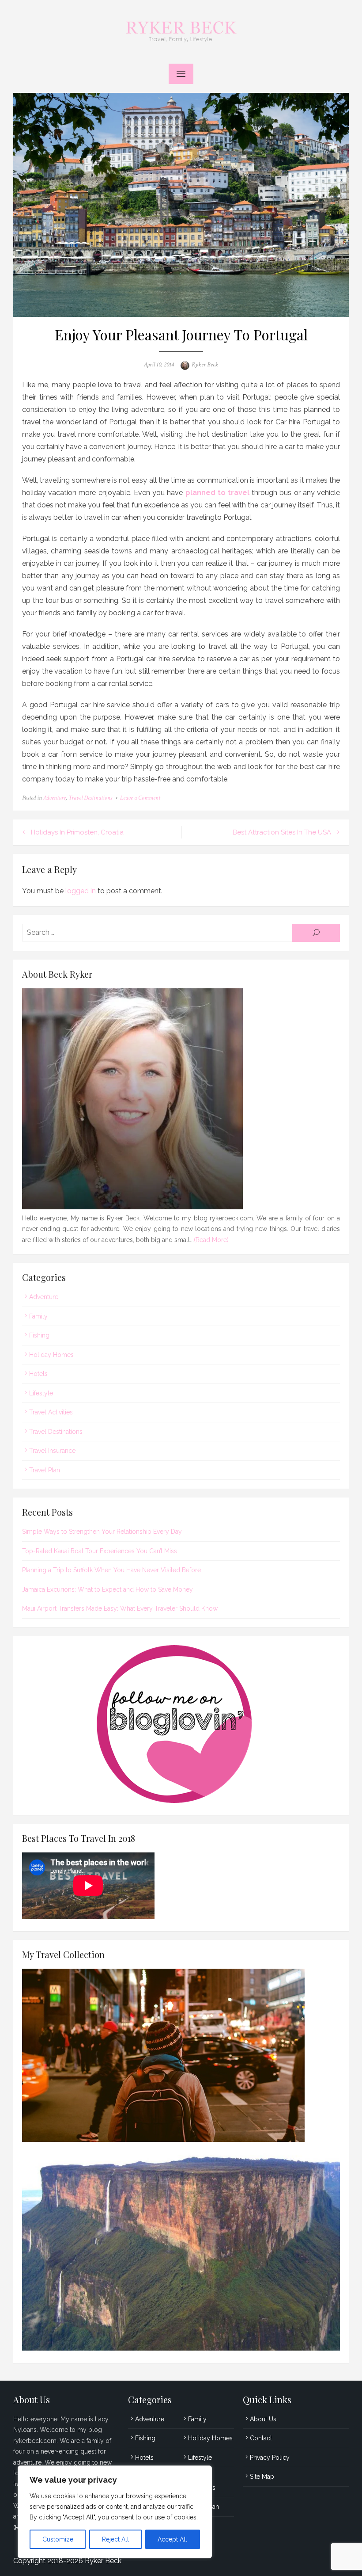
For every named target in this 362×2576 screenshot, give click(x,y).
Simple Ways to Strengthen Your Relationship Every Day (102, 1532)
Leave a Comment (140, 798)
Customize (58, 2539)
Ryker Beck (205, 365)
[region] (115, 2512)
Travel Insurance (52, 1451)
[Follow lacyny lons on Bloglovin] (181, 1801)
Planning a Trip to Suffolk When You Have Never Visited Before (111, 1570)
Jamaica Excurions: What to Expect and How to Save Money (107, 1589)
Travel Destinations (90, 798)
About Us (263, 2419)
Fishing (39, 1335)
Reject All (115, 2539)
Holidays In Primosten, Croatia (77, 832)
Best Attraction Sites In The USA (282, 832)
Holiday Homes (51, 1355)
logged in (81, 891)
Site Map (262, 2477)
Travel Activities (51, 1412)
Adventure (55, 798)
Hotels (38, 1374)
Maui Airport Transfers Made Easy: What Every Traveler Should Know (120, 1608)
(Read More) (211, 1240)
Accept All (172, 2539)
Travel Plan (45, 1470)
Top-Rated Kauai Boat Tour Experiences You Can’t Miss (100, 1551)
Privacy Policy (270, 2458)
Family (38, 1316)
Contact (261, 2438)
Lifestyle (41, 1393)
